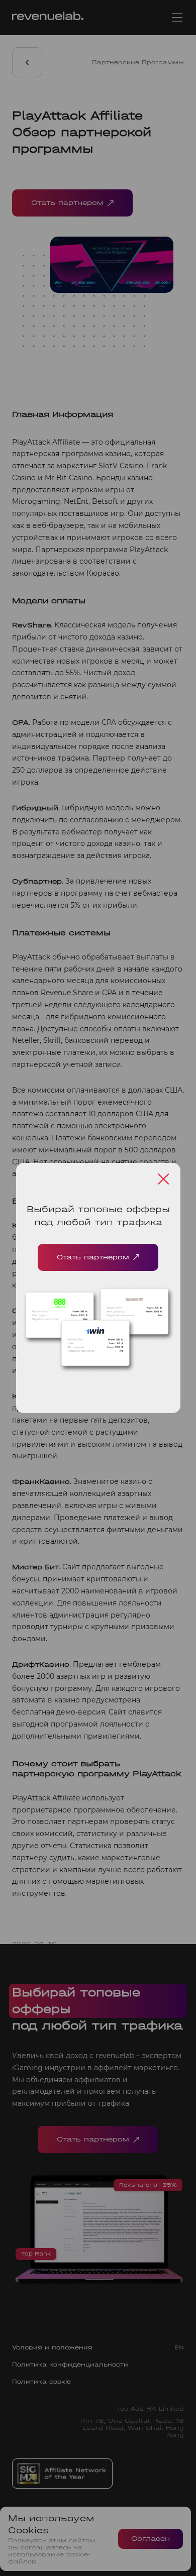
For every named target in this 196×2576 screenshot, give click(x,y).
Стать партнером (93, 1257)
